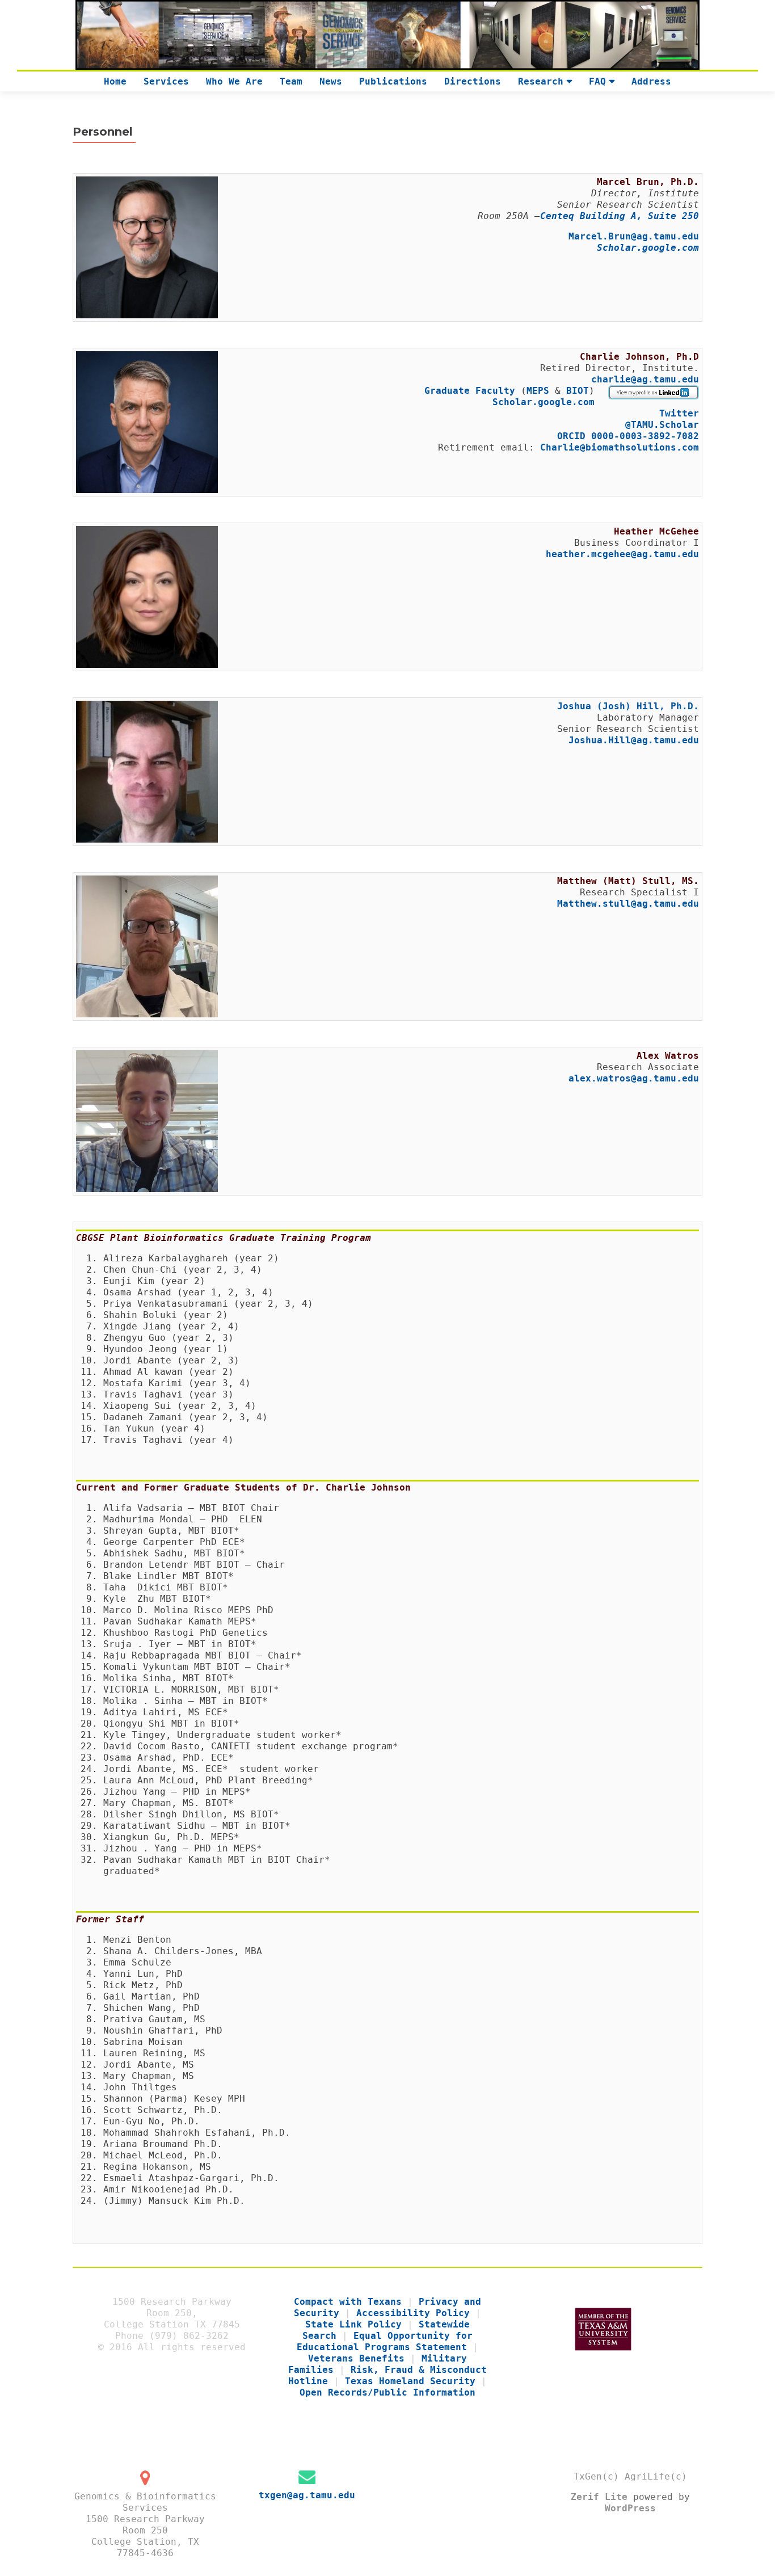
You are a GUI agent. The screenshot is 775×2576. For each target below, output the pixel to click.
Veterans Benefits (356, 2358)
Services (166, 81)
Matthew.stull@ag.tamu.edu (628, 904)
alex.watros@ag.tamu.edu (634, 1078)
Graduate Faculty (473, 391)
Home (115, 81)
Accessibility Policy (413, 2313)
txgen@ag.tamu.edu (307, 2495)
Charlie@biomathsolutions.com (620, 447)
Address (651, 81)
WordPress (630, 2508)
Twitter (679, 413)
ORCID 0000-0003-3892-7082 (628, 436)
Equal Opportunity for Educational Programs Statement (385, 2341)
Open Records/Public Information (387, 2392)
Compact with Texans (348, 2302)
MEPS (538, 391)
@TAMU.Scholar (662, 425)
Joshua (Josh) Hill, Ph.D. (628, 706)
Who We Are (234, 81)
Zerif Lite (602, 2497)
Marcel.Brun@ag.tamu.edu (634, 236)
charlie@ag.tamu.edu (645, 379)
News (331, 81)
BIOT (578, 391)
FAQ (597, 81)
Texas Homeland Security (410, 2381)
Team (291, 81)
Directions (473, 81)
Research (541, 81)
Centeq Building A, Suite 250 (620, 216)
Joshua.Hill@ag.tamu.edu (634, 740)
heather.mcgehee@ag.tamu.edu (622, 554)
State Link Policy (353, 2324)
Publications (393, 81)
